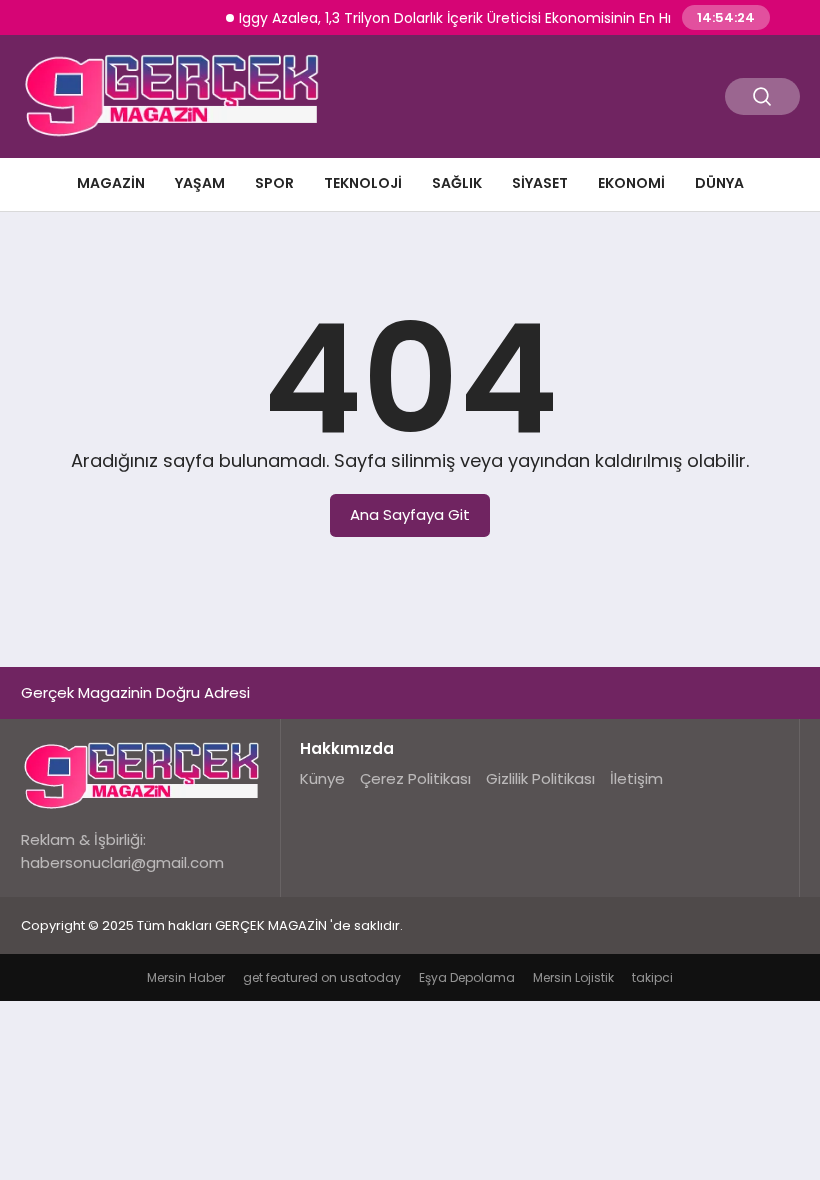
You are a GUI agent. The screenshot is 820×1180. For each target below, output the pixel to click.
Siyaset (540, 183)
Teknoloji (363, 183)
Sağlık (457, 183)
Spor (274, 183)
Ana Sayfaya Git (410, 514)
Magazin (111, 183)
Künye (322, 778)
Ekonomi (631, 183)
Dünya (719, 183)
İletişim (636, 778)
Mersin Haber (186, 977)
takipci (652, 977)
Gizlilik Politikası (540, 778)
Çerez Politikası (415, 778)
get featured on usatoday (322, 977)
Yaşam (200, 183)
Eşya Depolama (467, 977)
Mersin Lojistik (573, 977)
